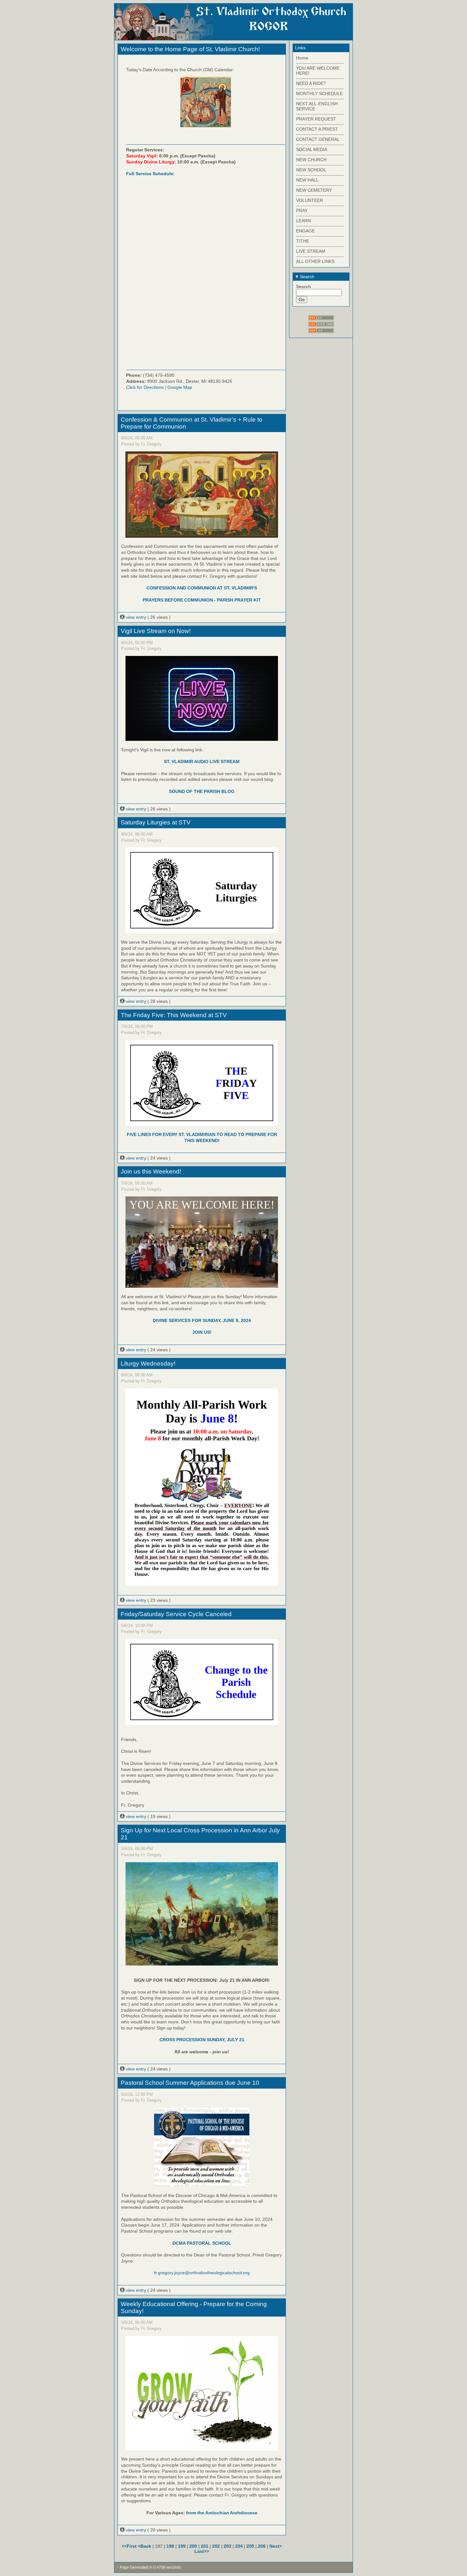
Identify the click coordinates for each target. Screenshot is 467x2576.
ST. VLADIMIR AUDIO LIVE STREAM (202, 761)
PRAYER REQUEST (316, 119)
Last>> (202, 2551)
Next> (276, 2546)
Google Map (180, 387)
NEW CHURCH (311, 160)
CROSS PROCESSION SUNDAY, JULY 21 (202, 2040)
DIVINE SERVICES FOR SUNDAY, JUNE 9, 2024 (202, 1320)
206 (262, 2546)
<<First (130, 2546)
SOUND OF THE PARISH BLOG (202, 791)
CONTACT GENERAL (318, 139)
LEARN (303, 221)
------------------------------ (320, 63)
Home (302, 58)
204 (239, 2546)
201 (205, 2546)
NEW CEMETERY (314, 190)
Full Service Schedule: (150, 174)
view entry (136, 617)
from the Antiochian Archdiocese (222, 2513)
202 (216, 2546)
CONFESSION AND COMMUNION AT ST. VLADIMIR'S (202, 588)
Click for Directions (145, 387)
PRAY (302, 210)
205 (250, 2546)
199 (182, 2546)
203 (227, 2546)
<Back (145, 2546)
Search (306, 277)
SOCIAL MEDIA (312, 149)
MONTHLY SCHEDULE (319, 93)
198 (170, 2546)
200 (193, 2546)
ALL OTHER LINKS (315, 261)
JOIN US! (202, 1332)
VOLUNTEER (310, 200)
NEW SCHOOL (311, 170)
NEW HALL (307, 180)
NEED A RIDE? (311, 83)
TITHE (303, 241)
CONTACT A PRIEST (317, 129)
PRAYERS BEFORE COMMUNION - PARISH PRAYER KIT (202, 600)
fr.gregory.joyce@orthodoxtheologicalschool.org (202, 2273)
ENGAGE (305, 231)
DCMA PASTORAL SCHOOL (202, 2243)
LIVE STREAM (311, 251)
